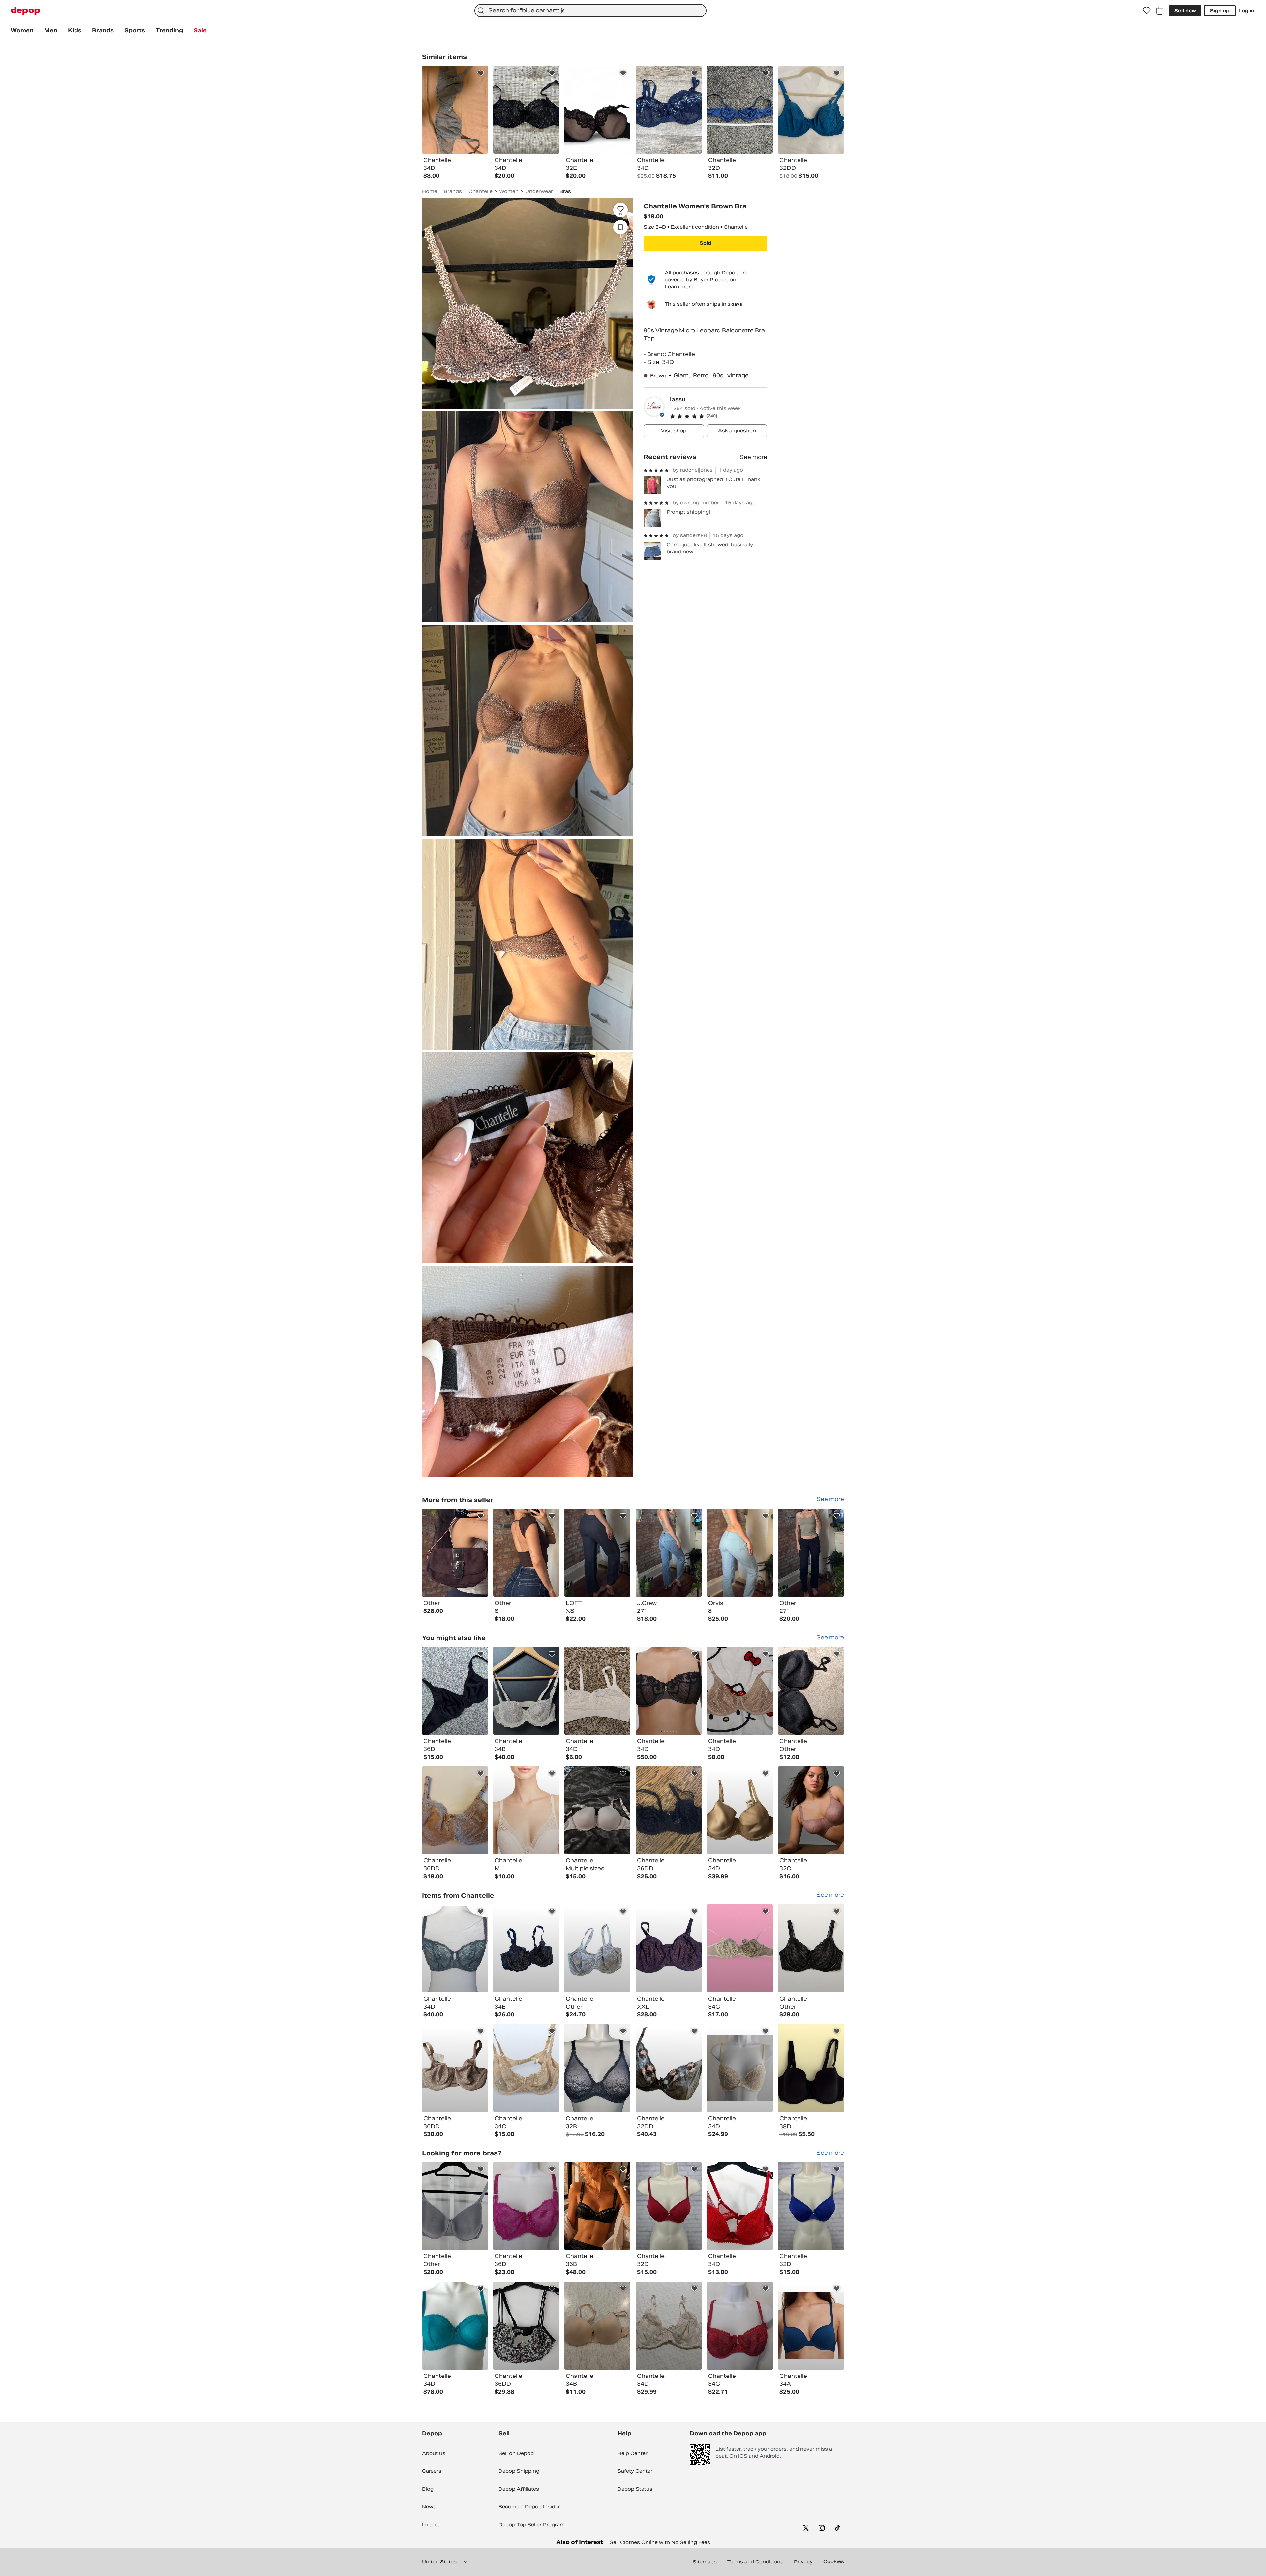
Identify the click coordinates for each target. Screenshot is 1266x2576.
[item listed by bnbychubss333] (526, 2068)
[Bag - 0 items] (1160, 11)
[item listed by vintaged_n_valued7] (669, 2068)
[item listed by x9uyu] (526, 1810)
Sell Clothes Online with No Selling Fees (660, 2542)
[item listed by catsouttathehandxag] (740, 1810)
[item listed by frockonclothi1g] (811, 2326)
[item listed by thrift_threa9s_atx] (811, 2206)
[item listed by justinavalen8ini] (597, 2326)
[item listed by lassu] (455, 1553)
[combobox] (590, 11)
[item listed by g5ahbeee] (669, 1810)
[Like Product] (481, 73)
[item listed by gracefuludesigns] (455, 1691)
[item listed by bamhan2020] (455, 2326)
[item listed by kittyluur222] (740, 1691)
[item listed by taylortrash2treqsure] (597, 1948)
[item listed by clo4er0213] (740, 2068)
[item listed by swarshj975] (597, 1810)
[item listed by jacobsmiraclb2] (597, 2068)
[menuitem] (22, 31)
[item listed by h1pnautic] (526, 2326)
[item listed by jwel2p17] (455, 2068)
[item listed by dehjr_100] (597, 2206)
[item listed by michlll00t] (740, 2326)
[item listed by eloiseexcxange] (455, 2206)
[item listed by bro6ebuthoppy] (811, 1691)
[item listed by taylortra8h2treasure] (526, 1948)
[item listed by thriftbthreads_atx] (669, 2206)
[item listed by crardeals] (669, 2326)
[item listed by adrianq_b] (740, 1948)
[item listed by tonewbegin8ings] (811, 2068)
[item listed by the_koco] (597, 1691)
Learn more (679, 287)
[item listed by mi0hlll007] (526, 2206)
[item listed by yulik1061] (526, 1691)
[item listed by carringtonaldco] (455, 1948)
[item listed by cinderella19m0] (811, 1948)
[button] (719, 416)
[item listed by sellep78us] (669, 1948)
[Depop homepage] (25, 11)
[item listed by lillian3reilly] (455, 1810)
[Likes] (1147, 11)
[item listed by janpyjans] (811, 1810)
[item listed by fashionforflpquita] (669, 1691)
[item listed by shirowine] (740, 2206)
